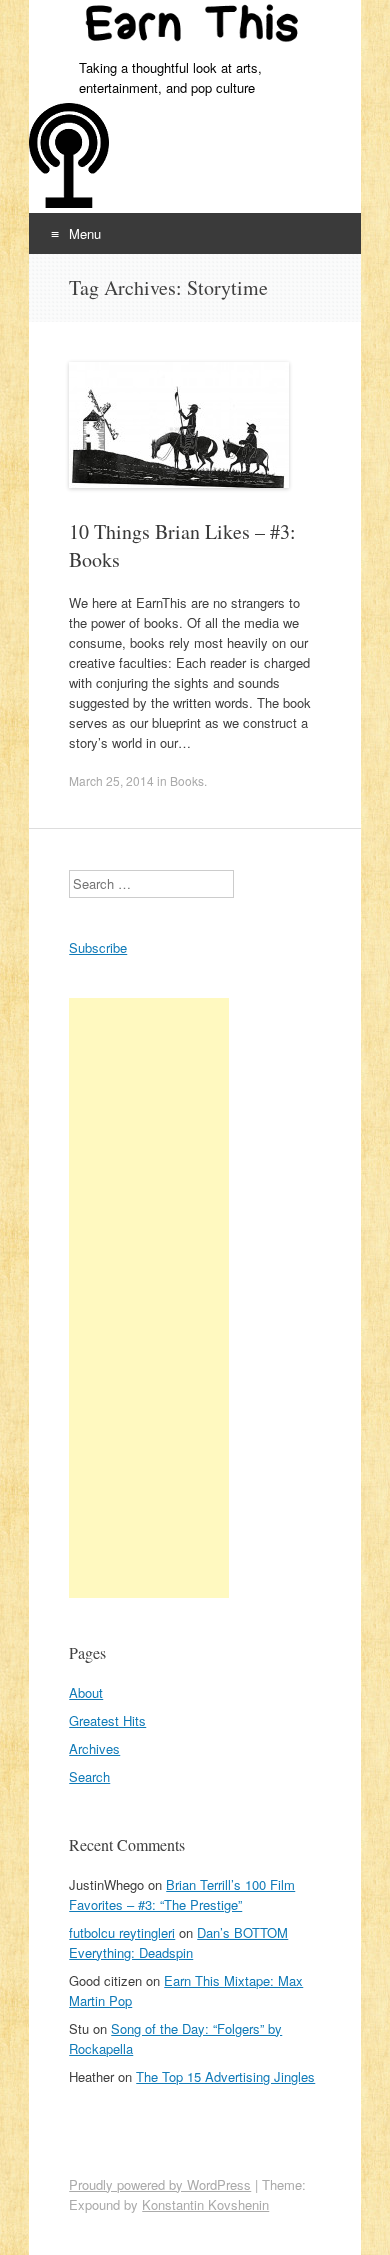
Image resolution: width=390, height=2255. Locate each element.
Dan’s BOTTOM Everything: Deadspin (178, 1942)
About (86, 1692)
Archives (94, 1748)
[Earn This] (195, 29)
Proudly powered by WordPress (160, 2184)
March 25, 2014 (111, 780)
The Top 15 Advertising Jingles (225, 2076)
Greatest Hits (107, 1720)
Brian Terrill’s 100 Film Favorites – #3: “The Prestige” (182, 1894)
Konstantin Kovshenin (205, 2204)
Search (89, 1776)
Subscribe (98, 947)
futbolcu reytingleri (122, 1932)
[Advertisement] (149, 1298)
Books (187, 780)
